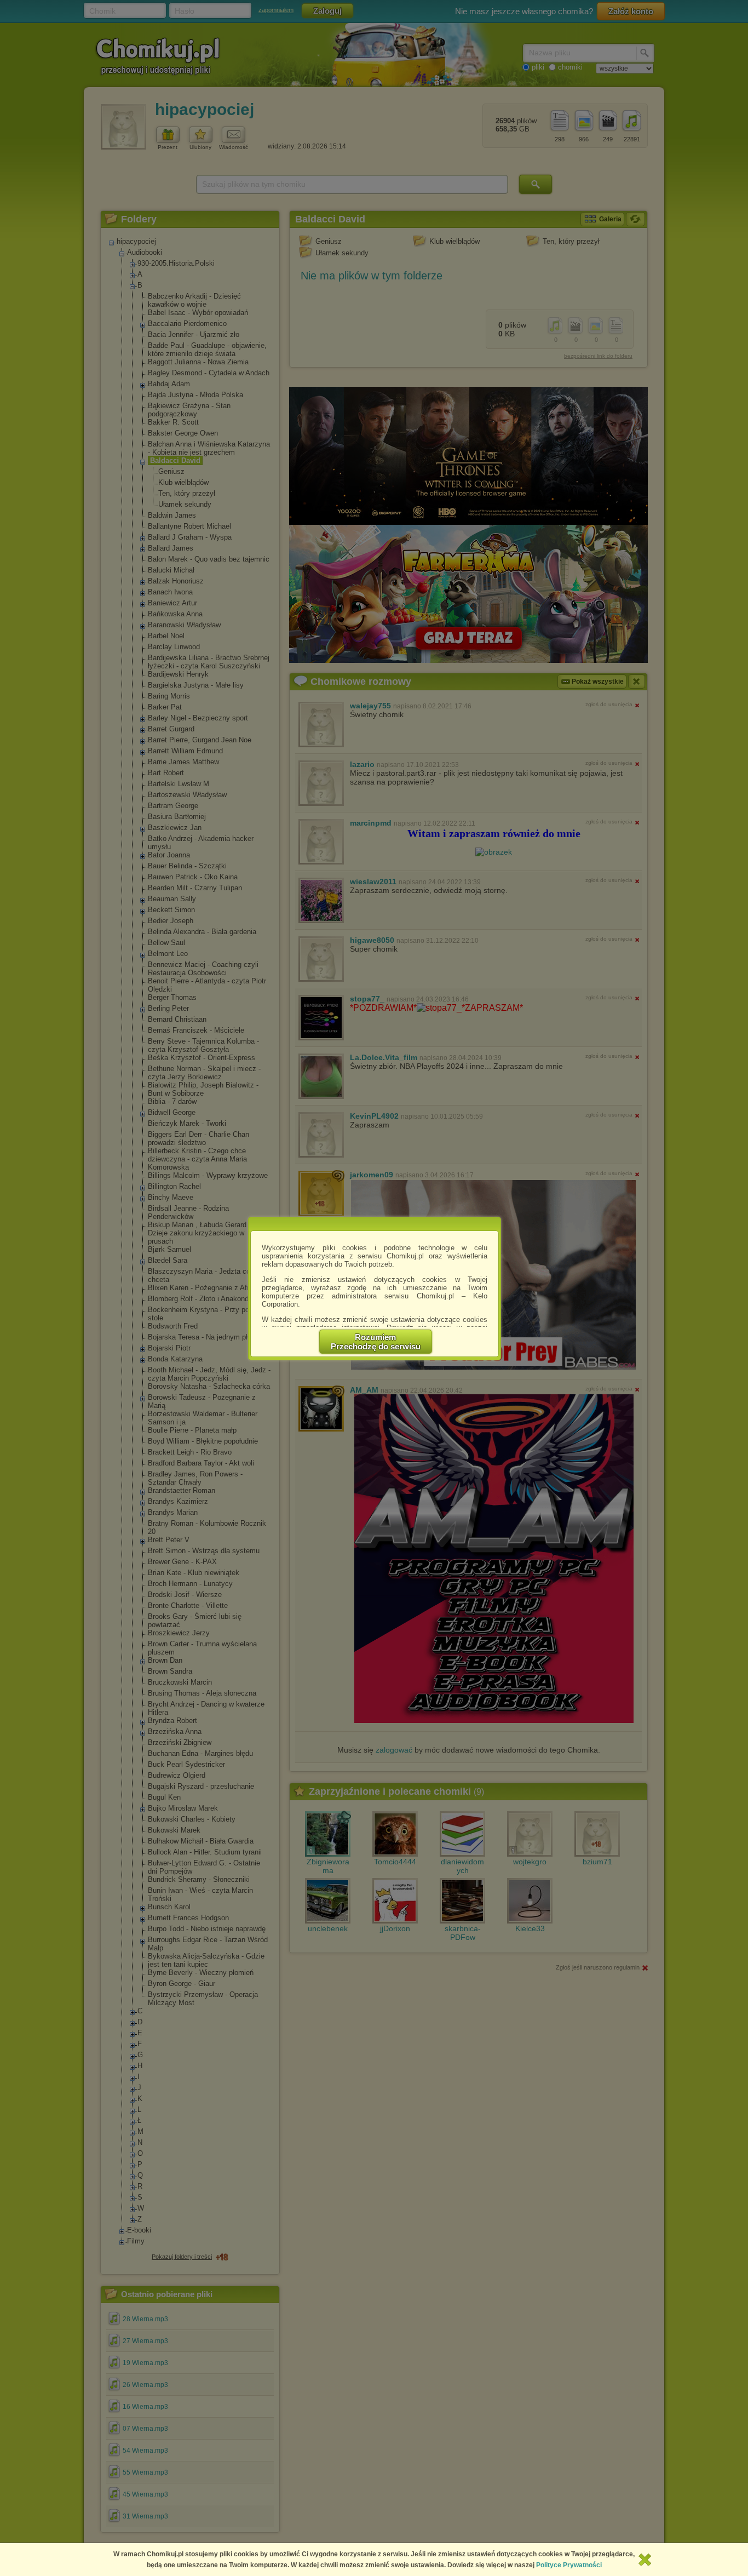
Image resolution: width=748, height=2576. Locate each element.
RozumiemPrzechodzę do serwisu (376, 1342)
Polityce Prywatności (569, 2565)
